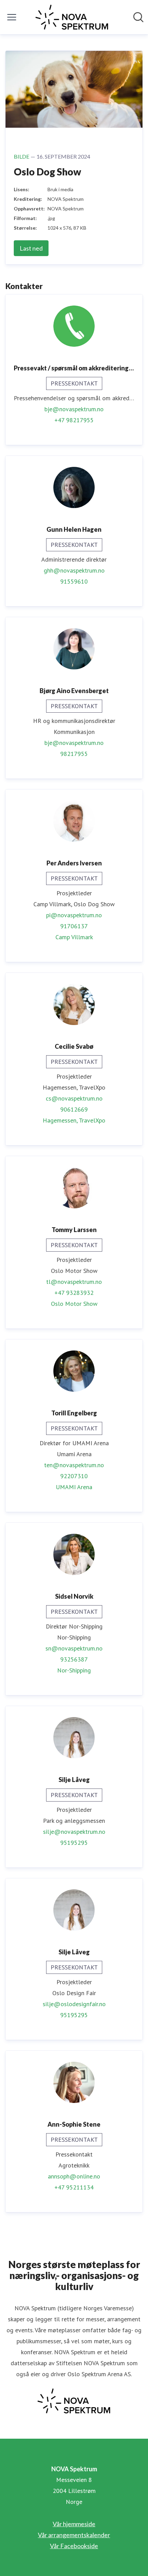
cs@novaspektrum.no (74, 1098)
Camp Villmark (74, 937)
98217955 (74, 754)
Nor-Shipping (74, 1670)
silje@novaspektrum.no (74, 1832)
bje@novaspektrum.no (74, 409)
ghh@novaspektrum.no (74, 570)
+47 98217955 (74, 420)
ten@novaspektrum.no (74, 1465)
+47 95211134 (74, 2187)
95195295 (74, 1843)
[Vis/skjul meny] (12, 17)
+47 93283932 (74, 1293)
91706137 (74, 926)
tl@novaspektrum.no (74, 1282)
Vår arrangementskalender (74, 2535)
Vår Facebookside (74, 2546)
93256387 (74, 1659)
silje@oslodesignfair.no (74, 2004)
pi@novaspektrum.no (74, 915)
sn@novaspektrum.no (74, 1648)
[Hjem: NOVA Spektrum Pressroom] (72, 17)
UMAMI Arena (74, 1487)
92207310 (74, 1476)
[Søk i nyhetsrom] (138, 17)
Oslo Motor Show (74, 1304)
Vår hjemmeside (74, 2524)
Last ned (31, 248)
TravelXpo (92, 1120)
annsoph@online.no (74, 2176)
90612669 (74, 1109)
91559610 (74, 581)
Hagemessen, (61, 1120)
